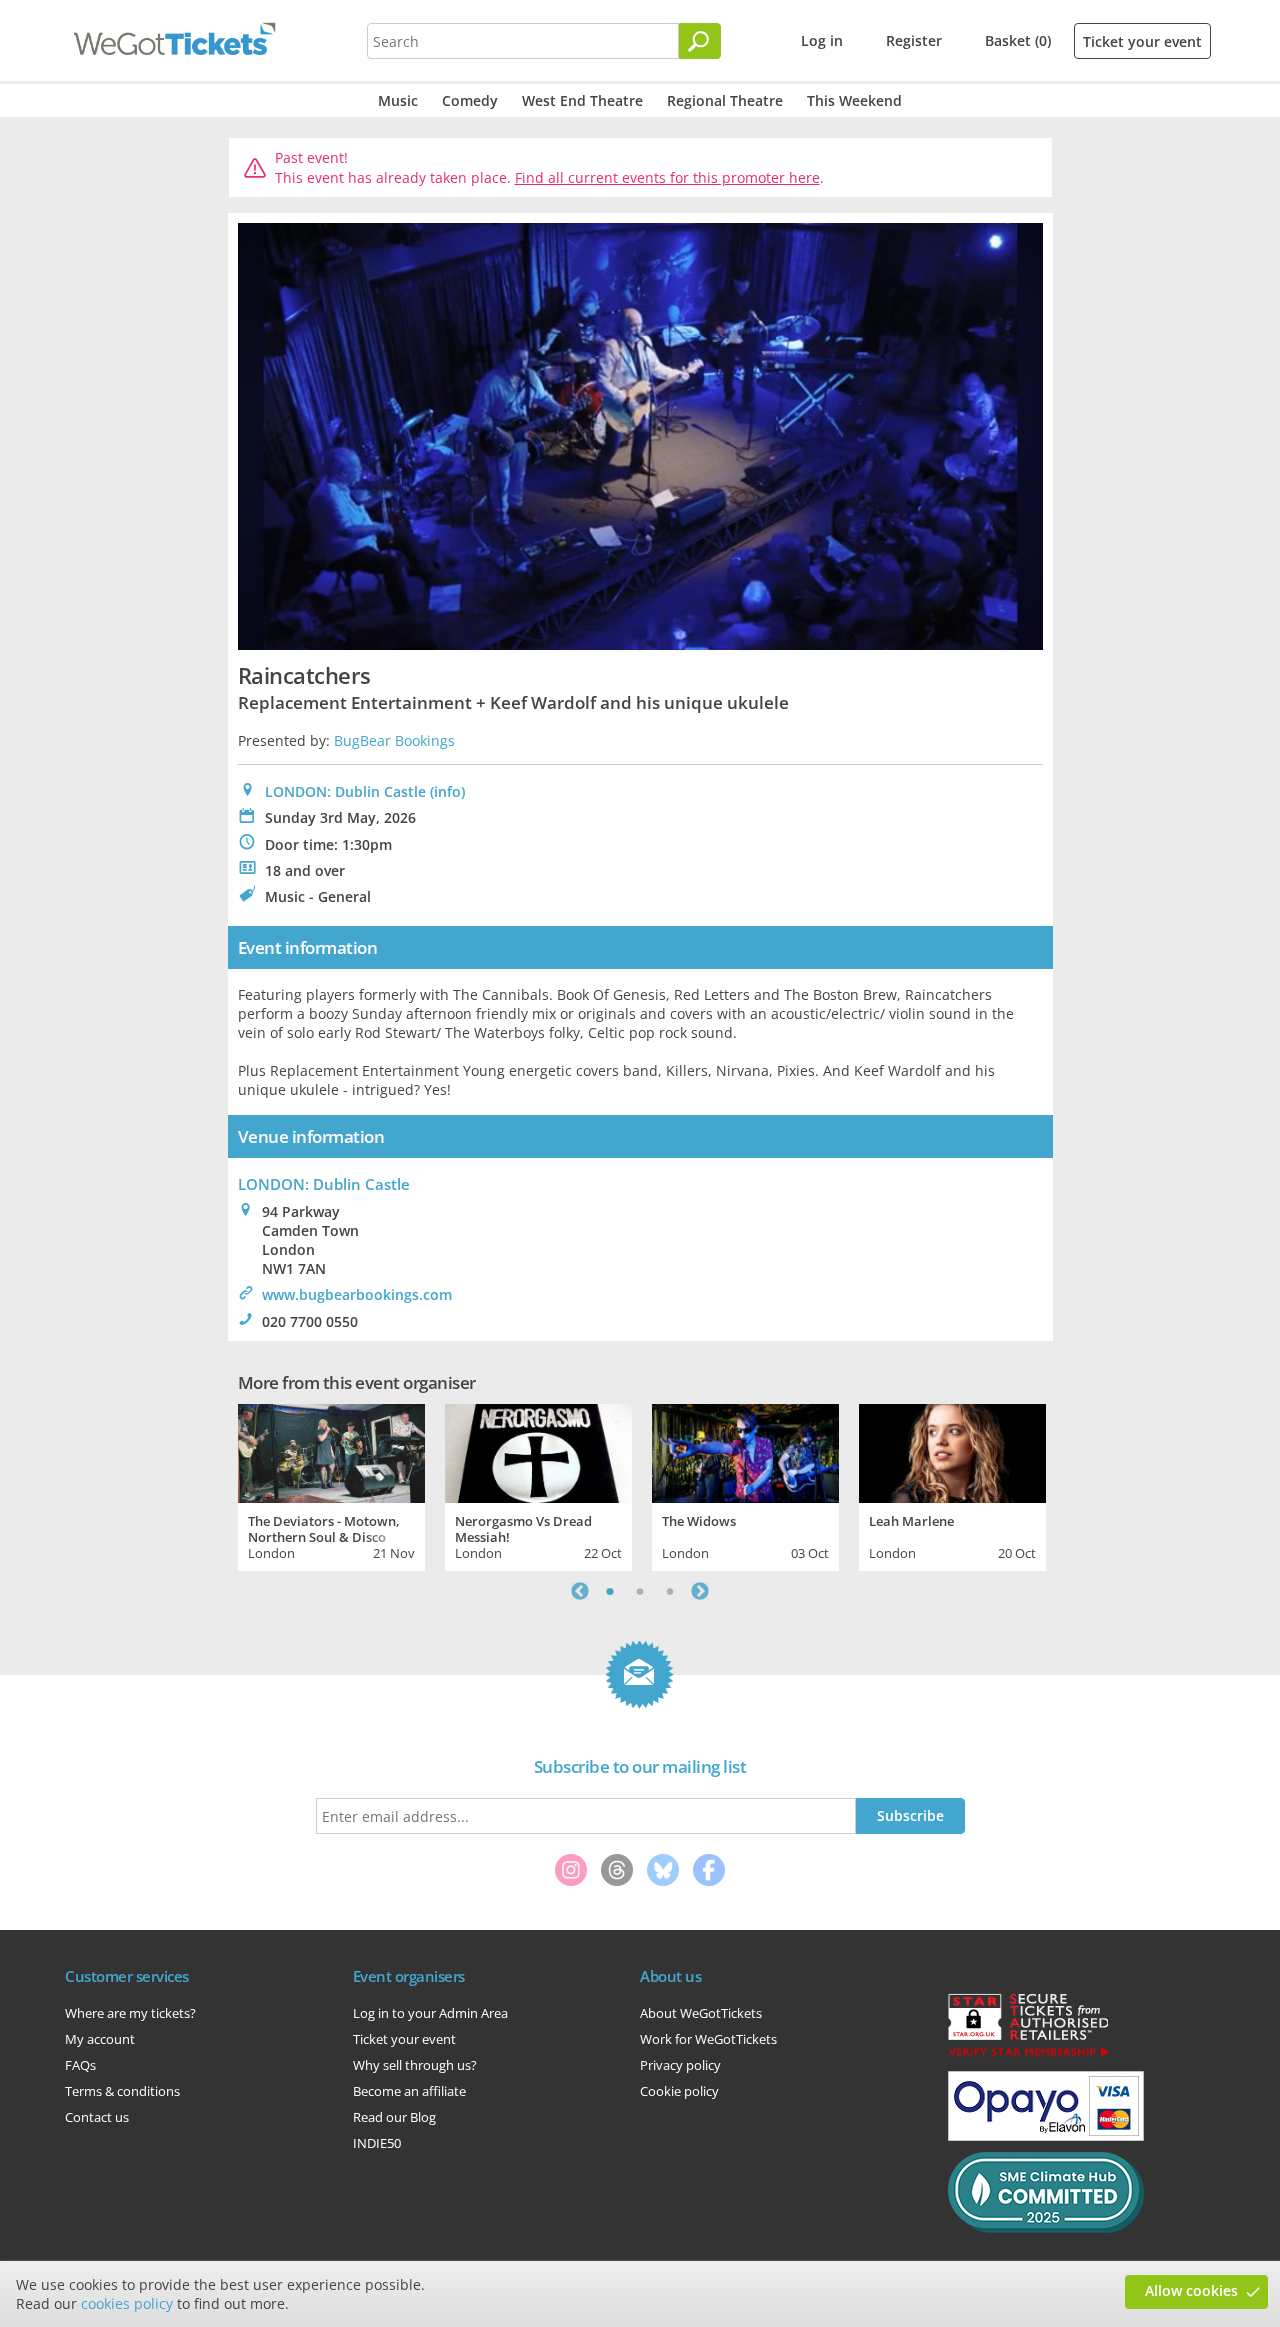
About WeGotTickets (701, 2013)
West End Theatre (582, 100)
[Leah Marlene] (952, 1451)
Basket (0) (1018, 40)
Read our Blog (394, 2117)
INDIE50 (377, 2143)
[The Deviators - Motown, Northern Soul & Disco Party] (331, 1451)
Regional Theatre (725, 100)
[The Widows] (745, 1451)
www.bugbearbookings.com (357, 1294)
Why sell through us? (415, 2065)
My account (100, 2039)
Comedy (470, 100)
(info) (447, 791)
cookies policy (127, 2303)
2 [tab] (640, 1591)
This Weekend (854, 100)
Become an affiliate (409, 2091)
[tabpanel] (331, 1485)
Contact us (97, 2117)
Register (914, 40)
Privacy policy (680, 2065)
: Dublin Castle (324, 1184)
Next (700, 1591)
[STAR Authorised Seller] (1028, 2055)
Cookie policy (679, 2091)
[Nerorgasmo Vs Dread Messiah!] (538, 1451)
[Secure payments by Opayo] (1046, 2136)
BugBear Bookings (394, 740)
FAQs (80, 2065)
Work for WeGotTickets (708, 2039)
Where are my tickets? (130, 2013)
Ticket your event (1142, 41)
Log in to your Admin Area (430, 2013)
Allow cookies (1191, 2290)
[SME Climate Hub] (1046, 2228)
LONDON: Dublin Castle (345, 791)
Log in (822, 40)
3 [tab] (670, 1591)
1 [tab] (610, 1591)
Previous (580, 1591)
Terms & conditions (122, 2091)
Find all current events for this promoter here (667, 177)
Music (398, 100)
